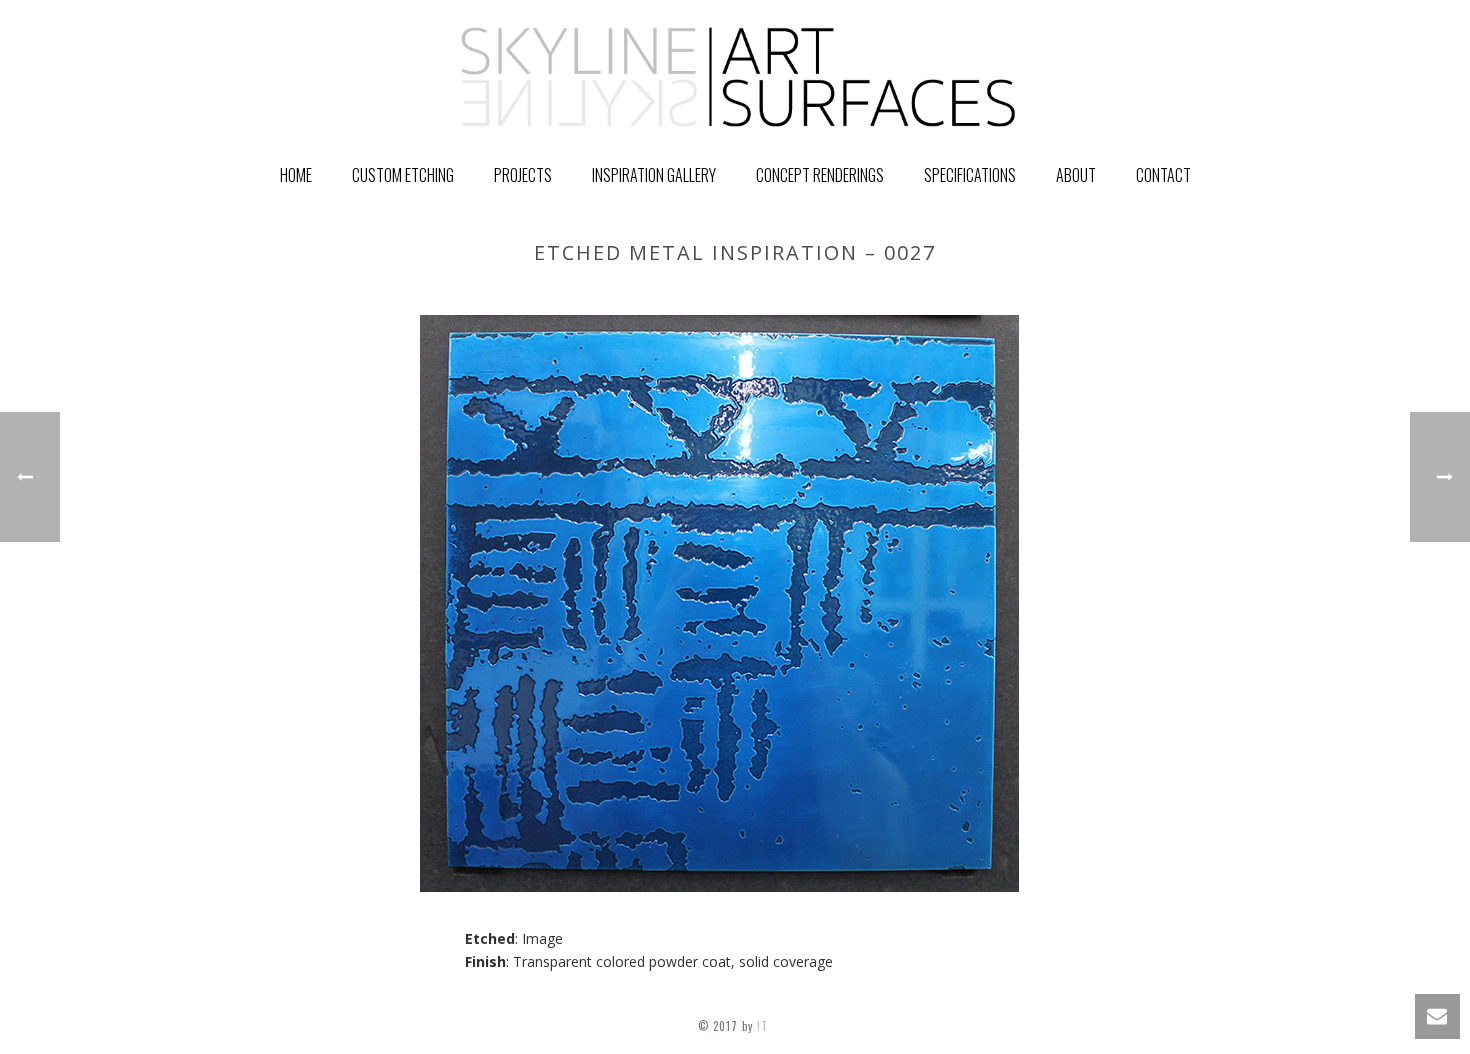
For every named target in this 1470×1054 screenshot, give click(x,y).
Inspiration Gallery (654, 175)
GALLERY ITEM (999, 295)
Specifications (970, 175)
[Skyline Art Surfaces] (735, 75)
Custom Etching (403, 175)
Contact (1163, 175)
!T (764, 1026)
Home (296, 175)
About (1076, 175)
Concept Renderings (820, 175)
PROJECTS (523, 175)
